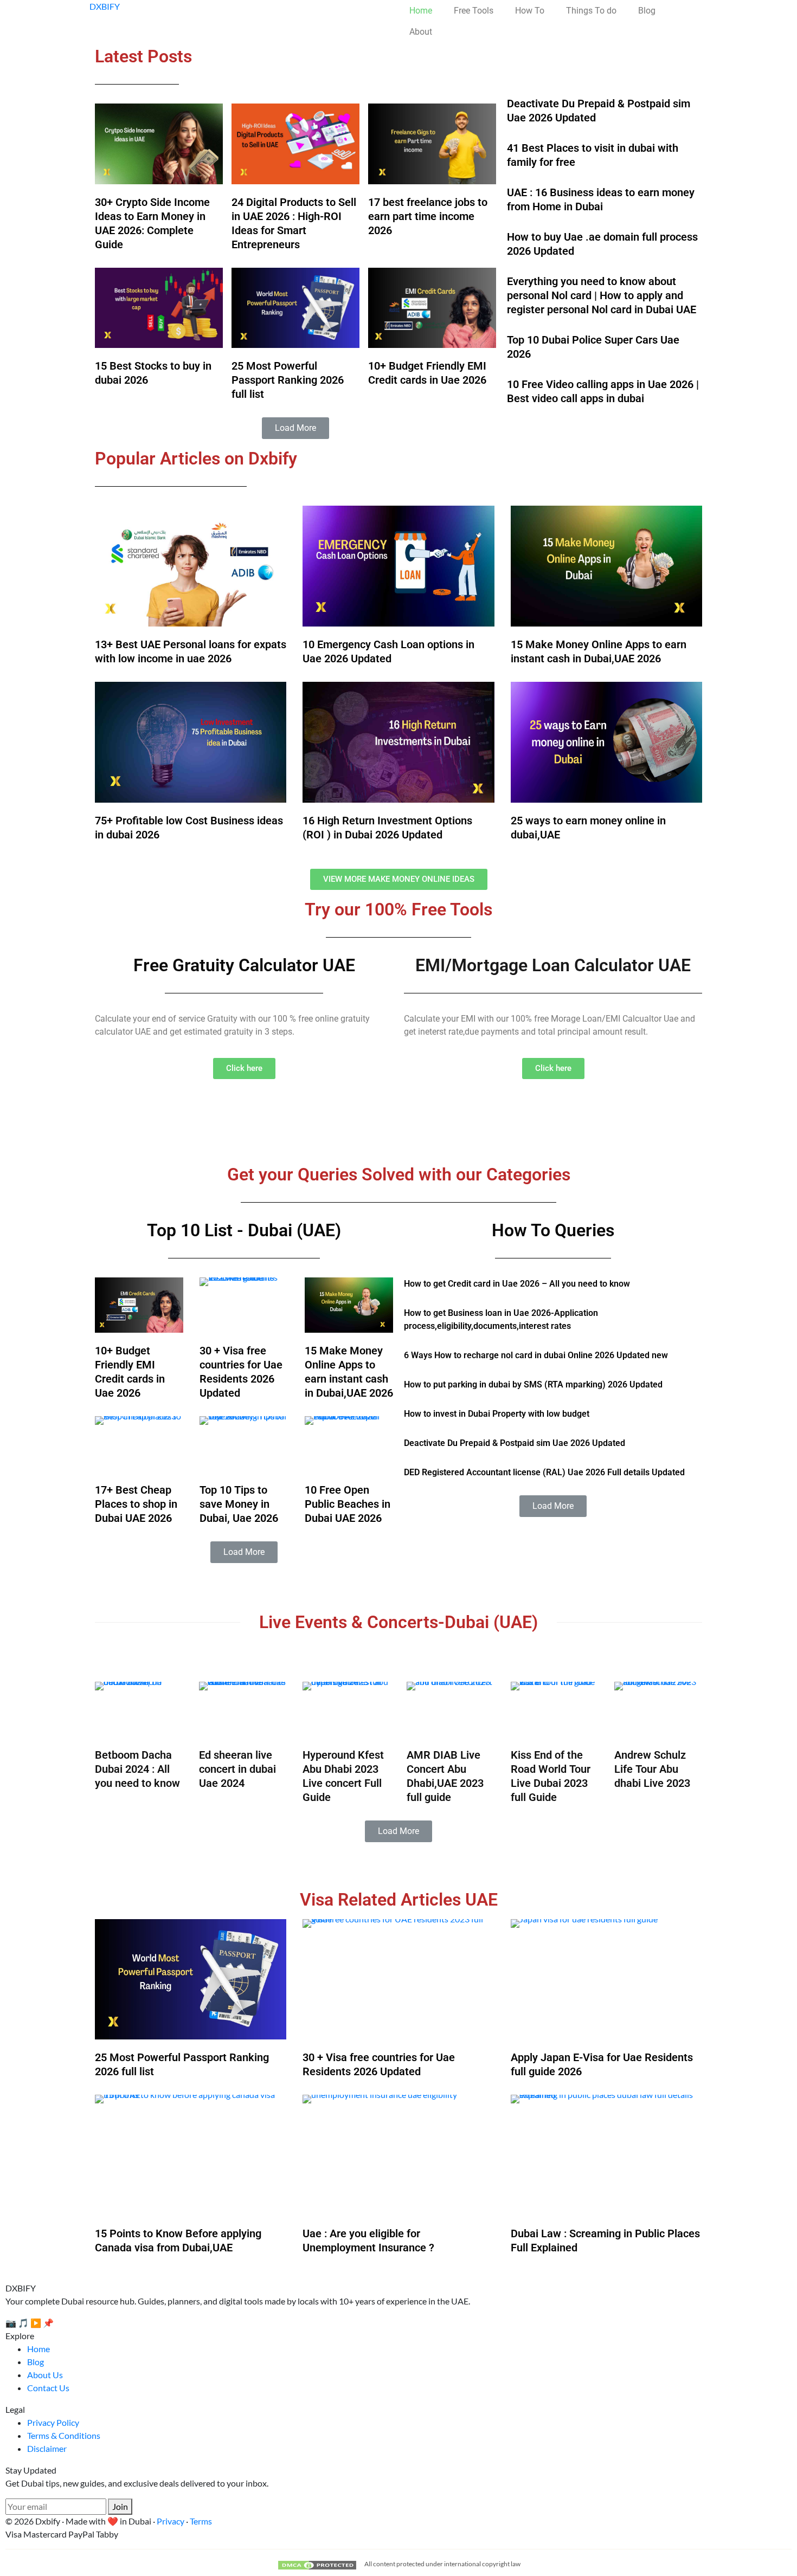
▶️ (36, 2323)
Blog (647, 11)
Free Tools (474, 11)
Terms (201, 2521)
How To (530, 11)
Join (120, 2506)
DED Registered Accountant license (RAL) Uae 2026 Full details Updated (544, 1472)
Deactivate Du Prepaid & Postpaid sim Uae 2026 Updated (515, 1443)
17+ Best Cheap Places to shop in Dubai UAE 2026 (136, 1504)
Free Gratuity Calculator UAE (244, 965)
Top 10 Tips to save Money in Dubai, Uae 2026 (239, 1504)
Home (421, 11)
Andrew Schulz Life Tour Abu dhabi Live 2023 (652, 1769)
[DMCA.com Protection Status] (317, 2564)
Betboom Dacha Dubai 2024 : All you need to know (137, 1769)
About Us (45, 2375)
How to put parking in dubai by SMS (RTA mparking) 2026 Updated (533, 1384)
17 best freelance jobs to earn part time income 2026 (428, 216)
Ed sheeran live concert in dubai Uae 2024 (237, 1769)
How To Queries (553, 1230)
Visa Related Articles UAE (399, 1900)
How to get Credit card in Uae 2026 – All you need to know (517, 1284)
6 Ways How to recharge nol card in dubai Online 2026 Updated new (536, 1355)
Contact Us (48, 2388)
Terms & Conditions (64, 2435)
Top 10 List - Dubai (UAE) (244, 1230)
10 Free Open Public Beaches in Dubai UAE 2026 (348, 1504)
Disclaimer (47, 2448)
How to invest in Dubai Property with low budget (497, 1414)
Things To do (591, 11)
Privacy (171, 2521)
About (421, 32)
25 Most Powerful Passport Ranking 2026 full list (288, 380)
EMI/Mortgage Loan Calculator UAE (553, 965)
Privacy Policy (53, 2422)
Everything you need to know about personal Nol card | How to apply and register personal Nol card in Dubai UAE (602, 295)
